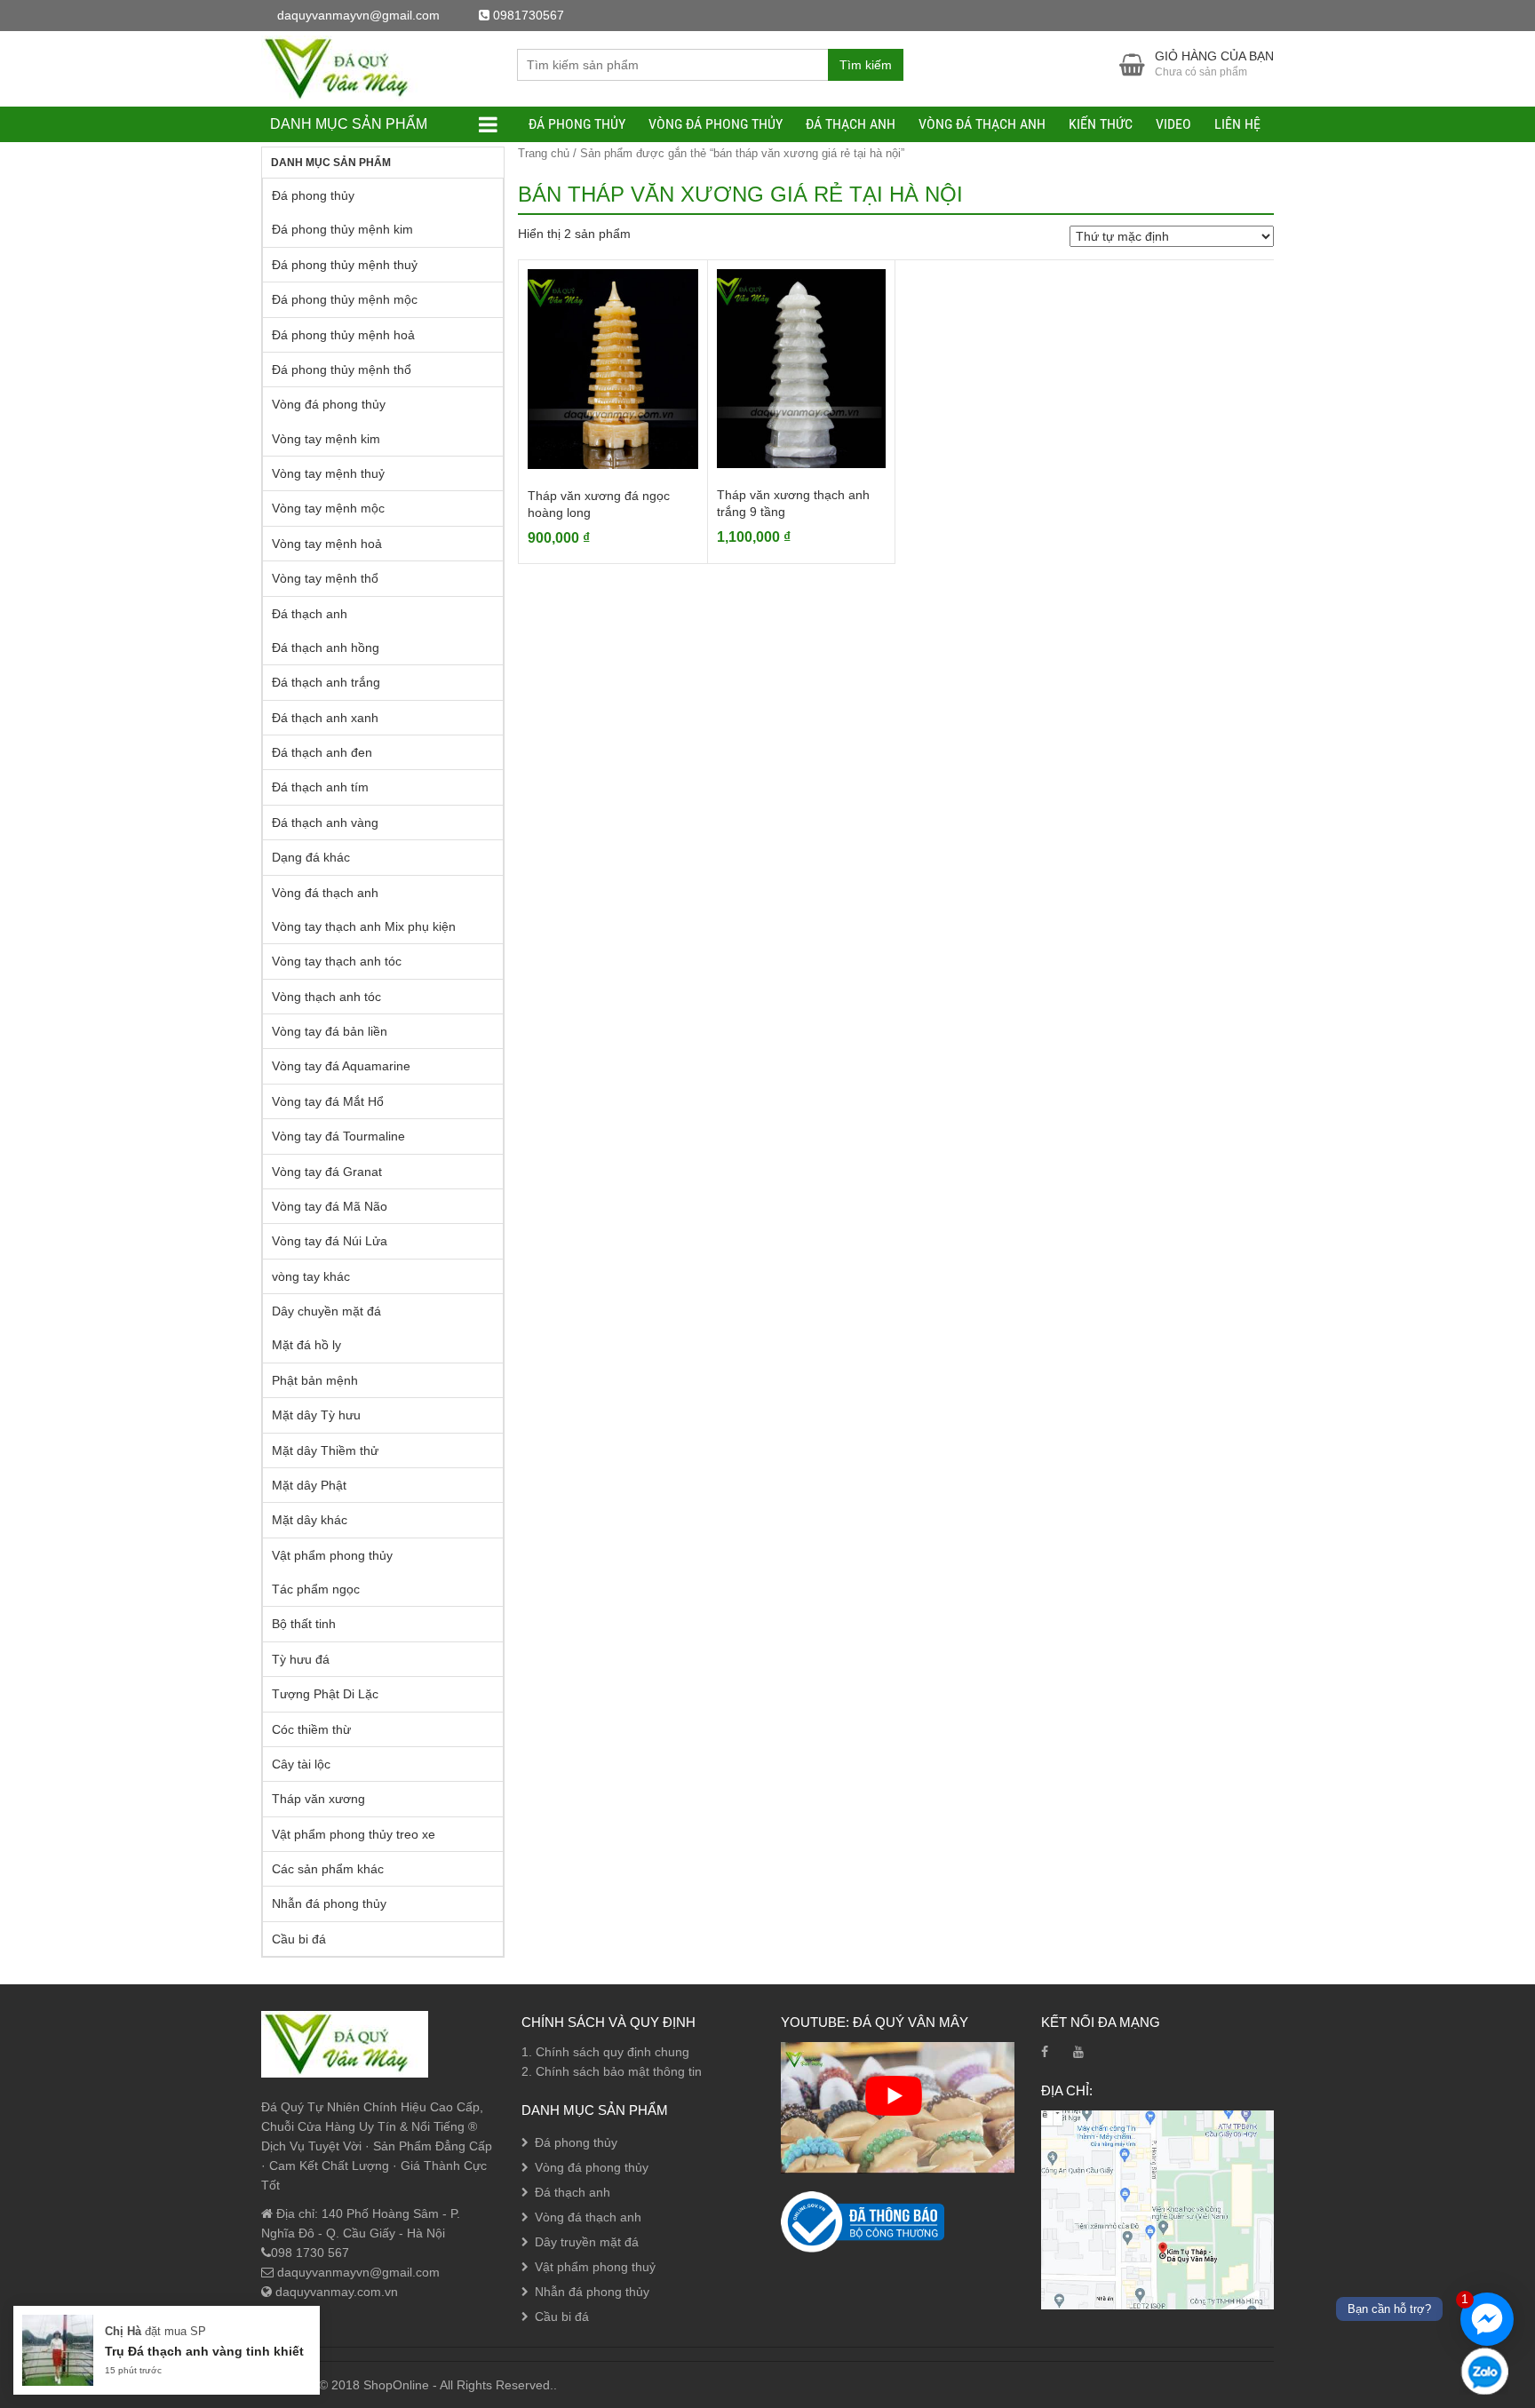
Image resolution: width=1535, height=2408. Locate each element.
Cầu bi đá (299, 1939)
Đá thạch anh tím (320, 787)
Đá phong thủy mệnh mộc (345, 299)
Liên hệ (1237, 124)
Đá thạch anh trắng (326, 682)
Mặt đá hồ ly (306, 1345)
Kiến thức (1101, 124)
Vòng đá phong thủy (716, 124)
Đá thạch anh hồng (326, 648)
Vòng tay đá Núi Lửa (330, 1241)
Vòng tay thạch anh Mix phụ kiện (364, 926)
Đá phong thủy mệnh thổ (342, 370)
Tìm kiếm (866, 65)
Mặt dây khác (310, 1520)
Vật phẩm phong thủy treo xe (354, 1834)
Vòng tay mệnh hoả (327, 544)
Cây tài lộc (301, 1764)
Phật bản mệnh (315, 1380)
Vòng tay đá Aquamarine (341, 1066)
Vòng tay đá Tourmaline (338, 1136)
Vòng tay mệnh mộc (328, 508)
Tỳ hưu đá (301, 1659)
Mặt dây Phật (309, 1485)
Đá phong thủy (577, 124)
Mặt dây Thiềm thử (325, 1450)
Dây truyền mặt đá (587, 2242)
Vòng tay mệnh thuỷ (328, 473)
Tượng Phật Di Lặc (325, 1694)
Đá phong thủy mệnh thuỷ (345, 265)
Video (1173, 124)
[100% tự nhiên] (345, 68)
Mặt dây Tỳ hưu (316, 1415)
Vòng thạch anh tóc (326, 997)
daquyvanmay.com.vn (335, 2292)
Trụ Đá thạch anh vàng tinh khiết (204, 2351)
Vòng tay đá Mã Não (330, 1206)
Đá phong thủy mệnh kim (342, 229)
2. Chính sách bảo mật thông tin (612, 2071)
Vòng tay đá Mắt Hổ (328, 1101)
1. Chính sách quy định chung (605, 2052)
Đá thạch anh (851, 124)
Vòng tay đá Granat (327, 1172)
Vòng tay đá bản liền (330, 1031)
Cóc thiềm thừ (311, 1729)
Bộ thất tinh (304, 1624)
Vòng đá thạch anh (982, 124)
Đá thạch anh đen (322, 752)
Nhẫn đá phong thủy (329, 1903)
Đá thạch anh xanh (325, 718)
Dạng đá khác (311, 857)
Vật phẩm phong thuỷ (595, 2267)
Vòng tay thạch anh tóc (337, 961)
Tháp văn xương (318, 1799)
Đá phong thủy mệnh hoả (343, 335)
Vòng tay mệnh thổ (325, 578)
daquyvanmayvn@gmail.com (357, 2272)
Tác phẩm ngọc (316, 1589)
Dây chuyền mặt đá (326, 1311)
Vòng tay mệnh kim (326, 439)
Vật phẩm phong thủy (332, 1555)
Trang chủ (544, 153)
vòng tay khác (311, 1276)
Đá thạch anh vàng (325, 823)
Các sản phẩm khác (328, 1869)
